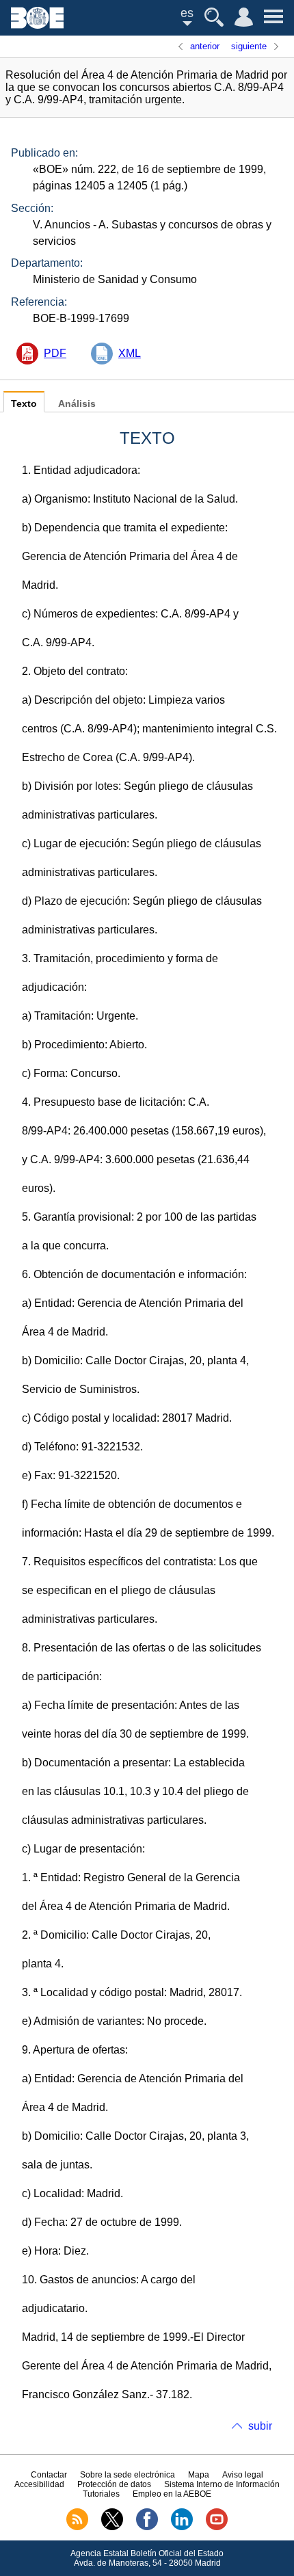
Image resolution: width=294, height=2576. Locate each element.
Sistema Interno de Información (222, 2484)
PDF (55, 353)
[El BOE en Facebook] (147, 2527)
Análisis (77, 404)
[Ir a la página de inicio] (37, 25)
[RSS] (77, 2527)
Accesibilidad (39, 2484)
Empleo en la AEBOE (172, 2494)
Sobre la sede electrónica (128, 2475)
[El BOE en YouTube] (217, 2527)
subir (260, 2426)
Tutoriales (101, 2494)
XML (130, 353)
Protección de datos (114, 2484)
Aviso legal (243, 2475)
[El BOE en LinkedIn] (182, 2527)
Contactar (49, 2475)
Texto (24, 404)
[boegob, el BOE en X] (112, 2527)
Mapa (199, 2475)
